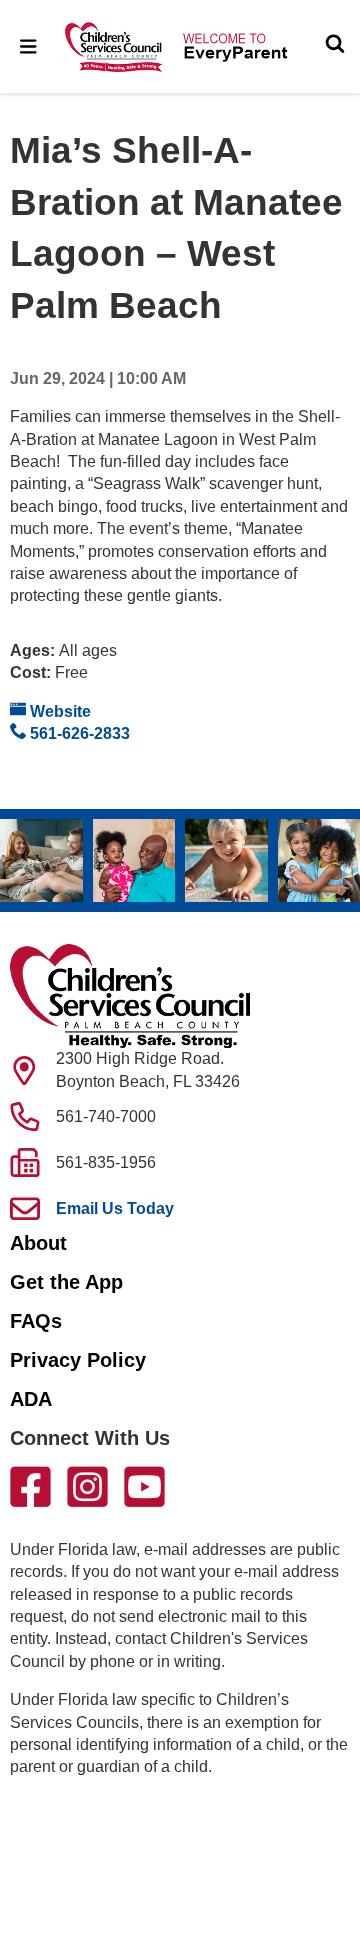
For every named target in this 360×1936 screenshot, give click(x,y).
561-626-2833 (78, 733)
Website (58, 711)
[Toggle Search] (335, 46)
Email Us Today (115, 1208)
